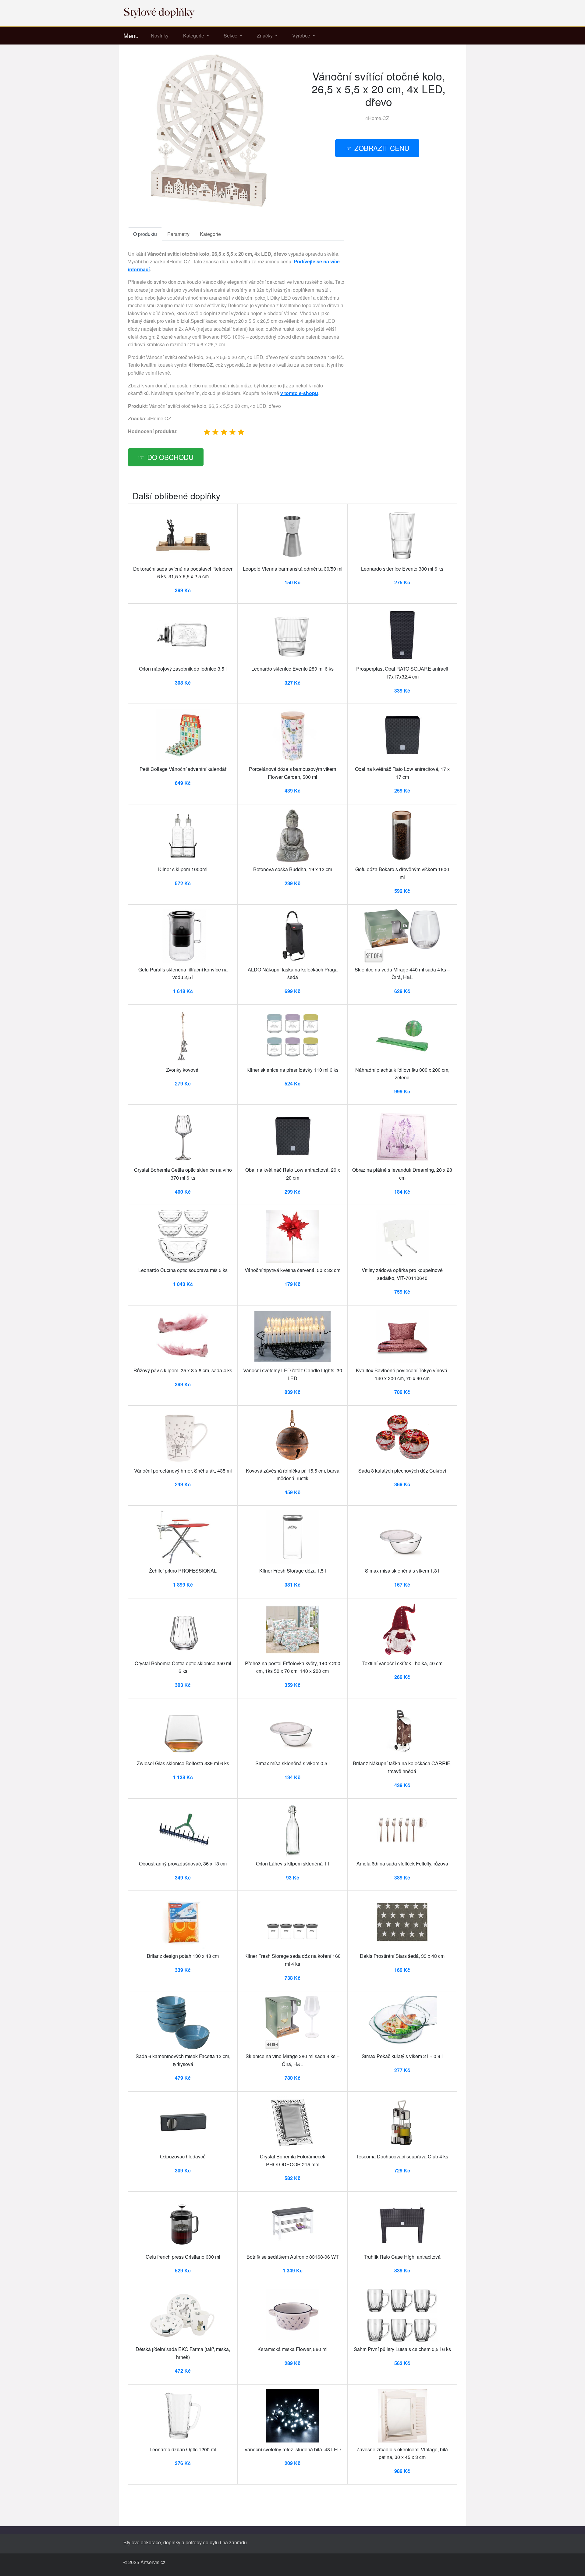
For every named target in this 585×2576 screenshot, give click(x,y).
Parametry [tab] (178, 234)
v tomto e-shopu (299, 393)
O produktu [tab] (145, 234)
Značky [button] (265, 36)
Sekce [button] (231, 36)
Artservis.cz (153, 2562)
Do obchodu (170, 457)
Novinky (160, 36)
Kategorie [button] (194, 36)
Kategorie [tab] (210, 234)
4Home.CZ (377, 118)
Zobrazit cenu (382, 148)
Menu (131, 36)
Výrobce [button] (302, 36)
